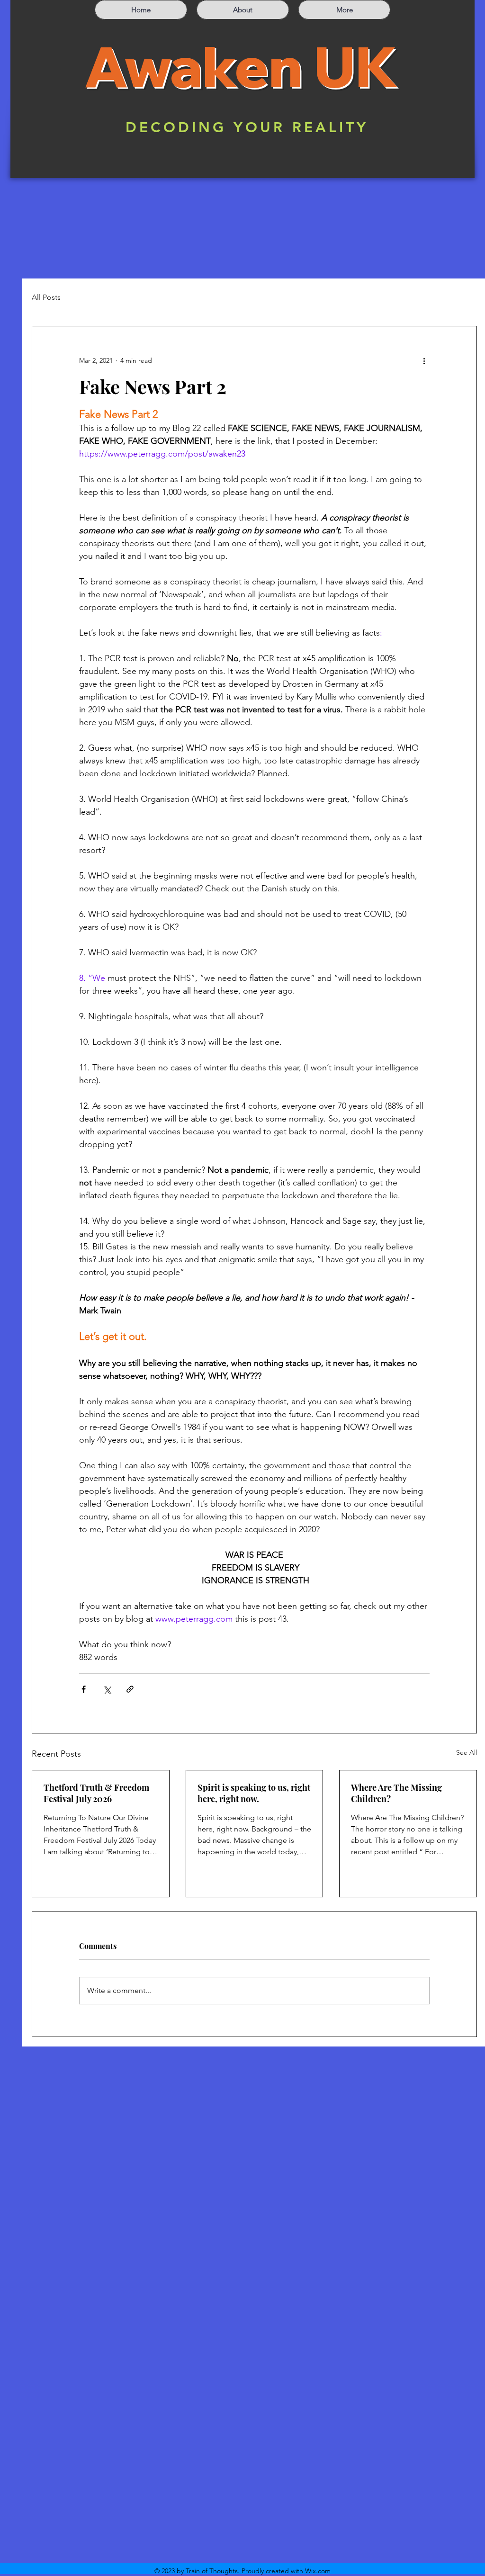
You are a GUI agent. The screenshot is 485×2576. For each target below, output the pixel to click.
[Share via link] (130, 1689)
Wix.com (318, 2571)
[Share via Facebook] (84, 1689)
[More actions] (424, 360)
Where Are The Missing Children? (396, 1793)
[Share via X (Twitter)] (107, 1689)
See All (467, 1752)
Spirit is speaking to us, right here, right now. (254, 1793)
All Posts (46, 297)
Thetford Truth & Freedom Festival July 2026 (96, 1793)
